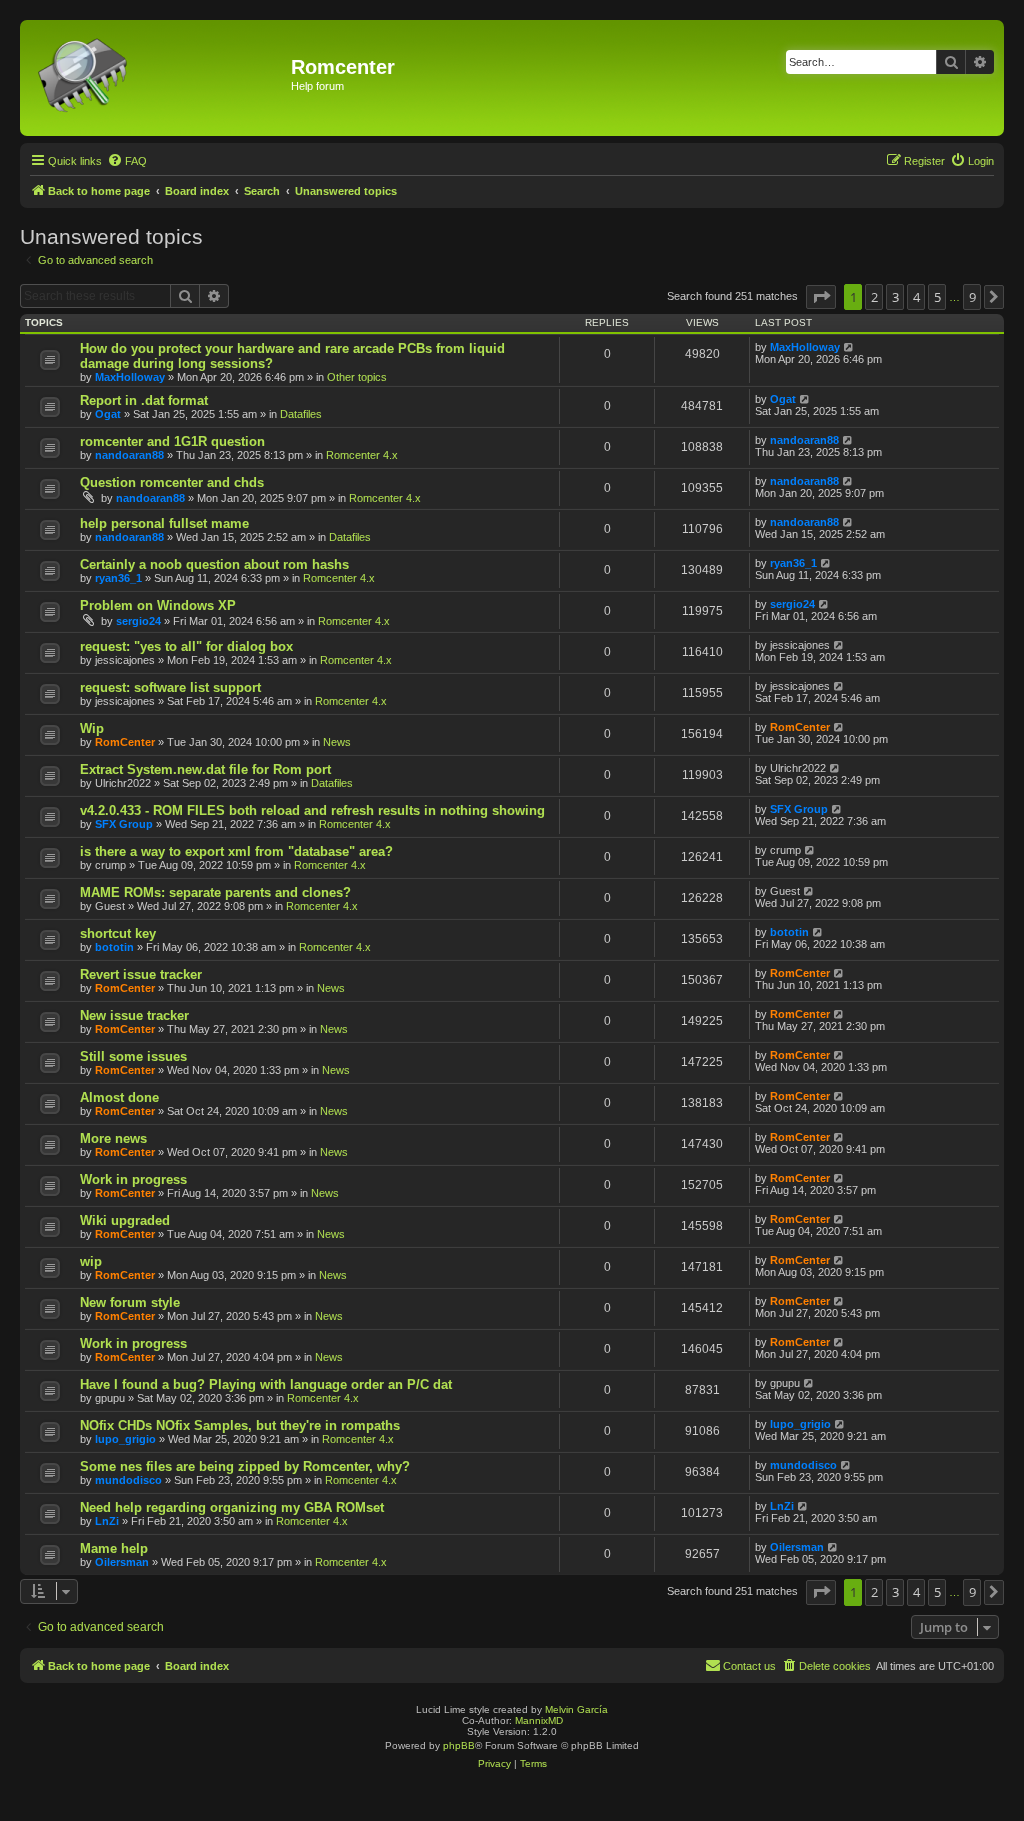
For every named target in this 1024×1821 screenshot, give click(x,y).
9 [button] (972, 297)
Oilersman (122, 1562)
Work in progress (133, 1179)
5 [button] (937, 297)
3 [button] (895, 297)
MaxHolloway (130, 377)
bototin (114, 947)
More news (113, 1138)
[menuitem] (127, 161)
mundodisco (128, 1480)
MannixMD (539, 1720)
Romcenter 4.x (362, 455)
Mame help (114, 1548)
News (337, 742)
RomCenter (125, 742)
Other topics (357, 377)
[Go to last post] (849, 347)
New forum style (130, 1302)
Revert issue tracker (141, 974)
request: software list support (170, 687)
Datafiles (301, 414)
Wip (92, 728)
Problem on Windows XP (158, 605)
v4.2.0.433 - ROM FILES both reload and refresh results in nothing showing (312, 810)
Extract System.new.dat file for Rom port (205, 769)
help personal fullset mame (164, 523)
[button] (821, 297)
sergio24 (138, 621)
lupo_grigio (125, 1439)
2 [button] (874, 297)
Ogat (108, 414)
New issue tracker (134, 1015)
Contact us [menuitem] (749, 1666)
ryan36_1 (118, 578)
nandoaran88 (129, 455)
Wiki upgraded (125, 1220)
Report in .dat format (144, 400)
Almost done (119, 1097)
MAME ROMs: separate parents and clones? (215, 892)
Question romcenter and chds (172, 482)
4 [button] (916, 297)
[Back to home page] (158, 78)
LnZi (107, 1521)
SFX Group (124, 824)
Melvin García (576, 1709)
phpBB (459, 1745)
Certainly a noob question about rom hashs (214, 564)
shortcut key (118, 933)
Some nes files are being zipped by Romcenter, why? (245, 1466)
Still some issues (133, 1056)
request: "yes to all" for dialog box (186, 646)
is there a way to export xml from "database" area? (236, 851)
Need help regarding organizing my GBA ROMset (232, 1507)
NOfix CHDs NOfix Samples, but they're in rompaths (240, 1425)
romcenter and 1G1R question (172, 441)
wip (91, 1261)
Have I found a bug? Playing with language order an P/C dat (266, 1384)
